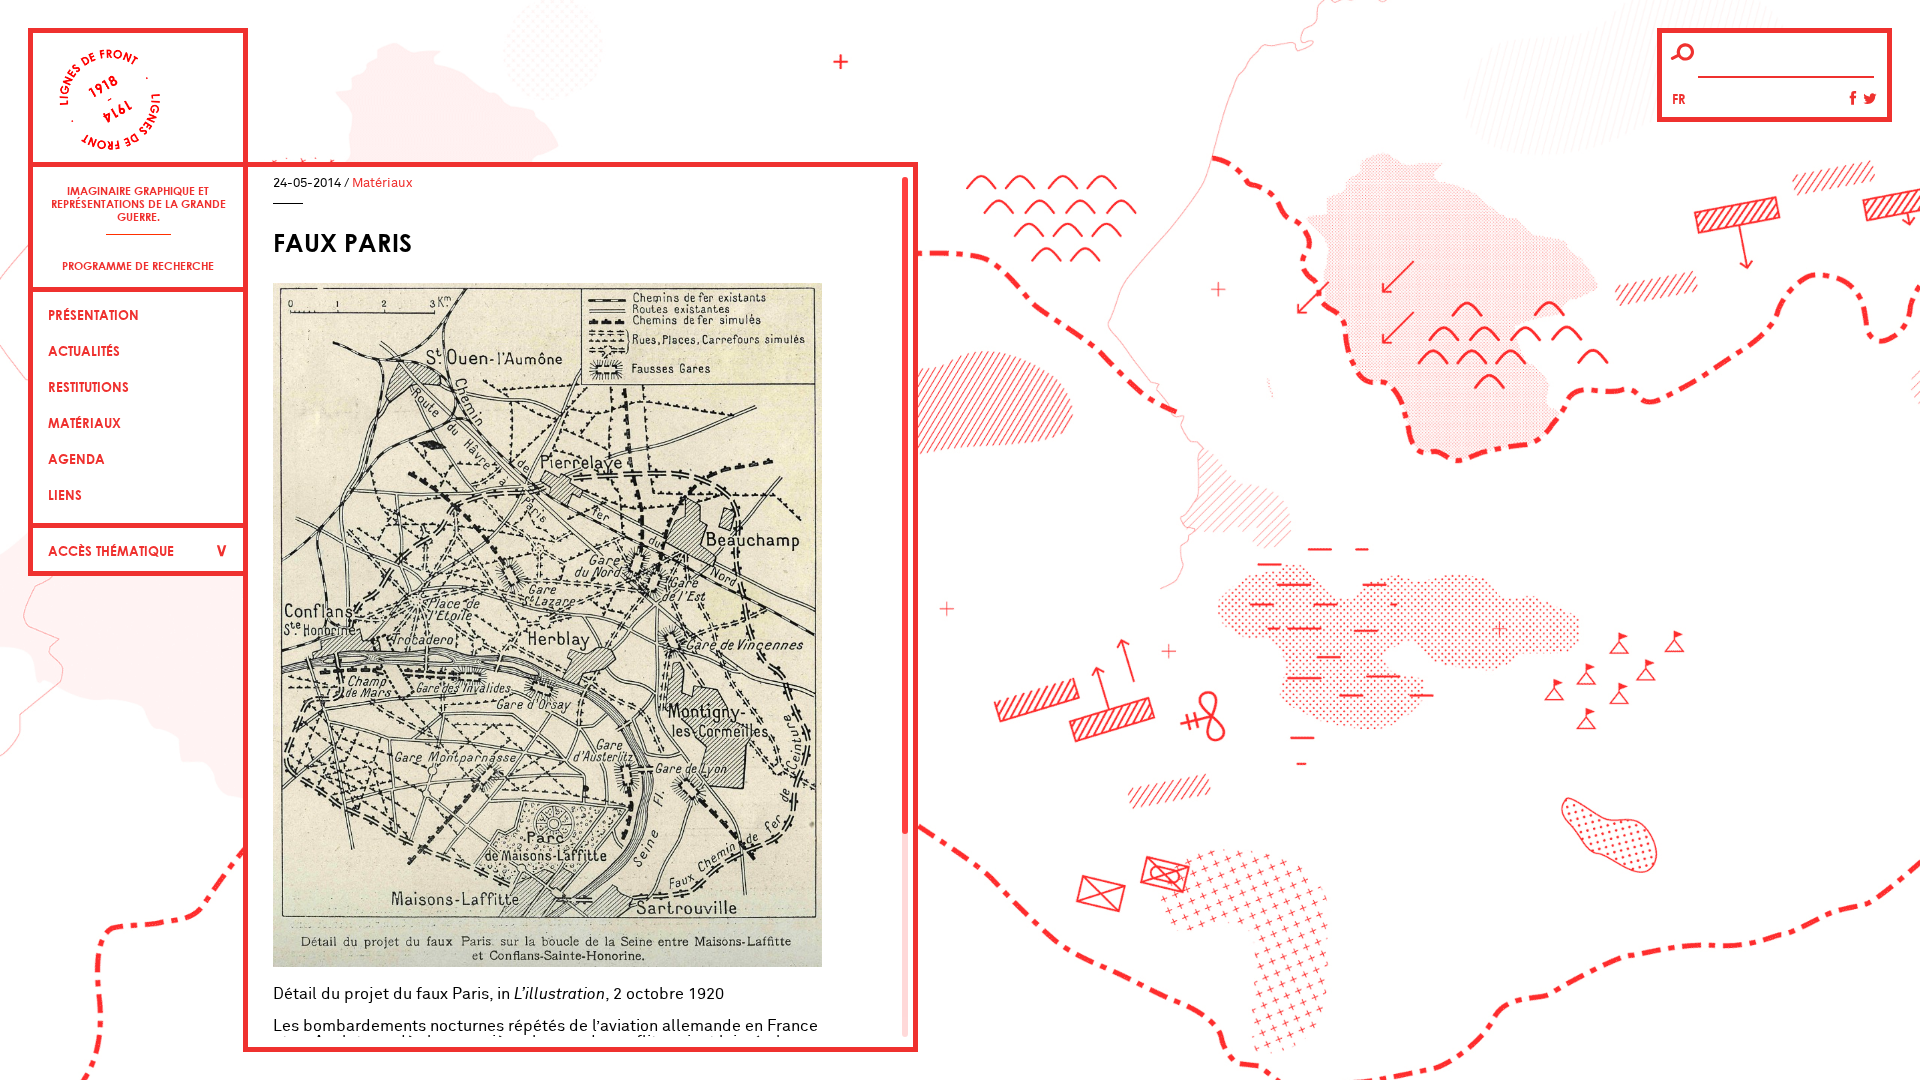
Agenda (76, 459)
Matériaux (84, 423)
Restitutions (88, 387)
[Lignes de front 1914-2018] (138, 112)
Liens (65, 495)
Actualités (84, 351)
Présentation (93, 315)
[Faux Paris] (547, 962)
